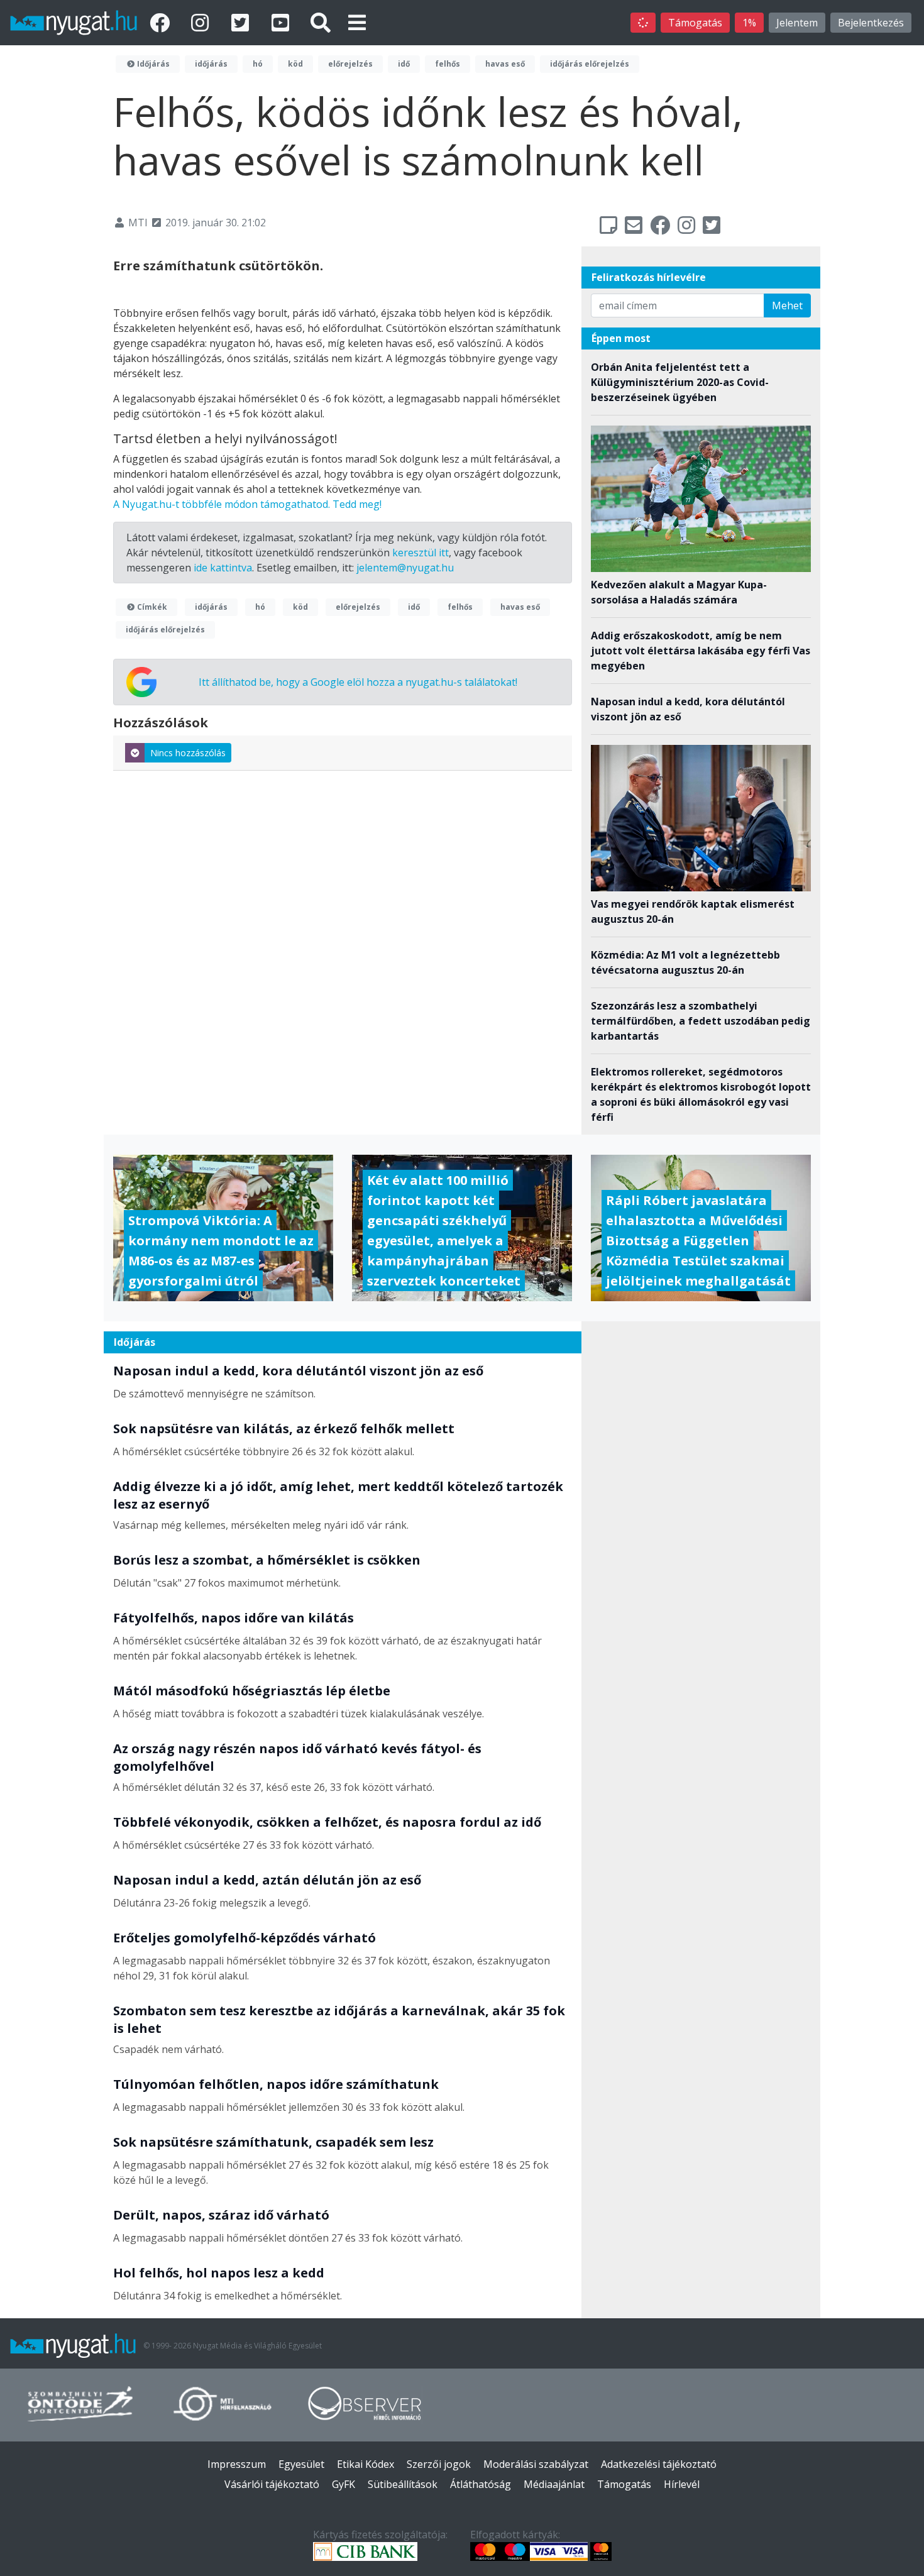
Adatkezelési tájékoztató (659, 2464)
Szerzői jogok (439, 2464)
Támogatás (695, 23)
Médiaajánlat (554, 2484)
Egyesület (301, 2464)
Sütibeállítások (403, 2484)
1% (749, 23)
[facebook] (162, 22)
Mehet (787, 305)
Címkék (151, 607)
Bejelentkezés (871, 23)
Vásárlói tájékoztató (272, 2484)
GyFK (344, 2484)
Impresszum (237, 2464)
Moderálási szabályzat (536, 2464)
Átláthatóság (481, 2484)
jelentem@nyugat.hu (405, 568)
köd (295, 64)
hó (258, 64)
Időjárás (152, 64)
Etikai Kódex (366, 2464)
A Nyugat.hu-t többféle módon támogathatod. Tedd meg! (247, 504)
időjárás (211, 64)
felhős (448, 64)
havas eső (505, 64)
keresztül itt (421, 553)
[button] (357, 22)
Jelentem (797, 23)
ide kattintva (223, 568)
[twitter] (243, 22)
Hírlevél (682, 2484)
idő (404, 64)
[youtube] (283, 22)
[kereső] (321, 22)
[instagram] (202, 22)
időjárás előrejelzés (590, 64)
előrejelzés (350, 64)
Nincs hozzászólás (188, 753)
